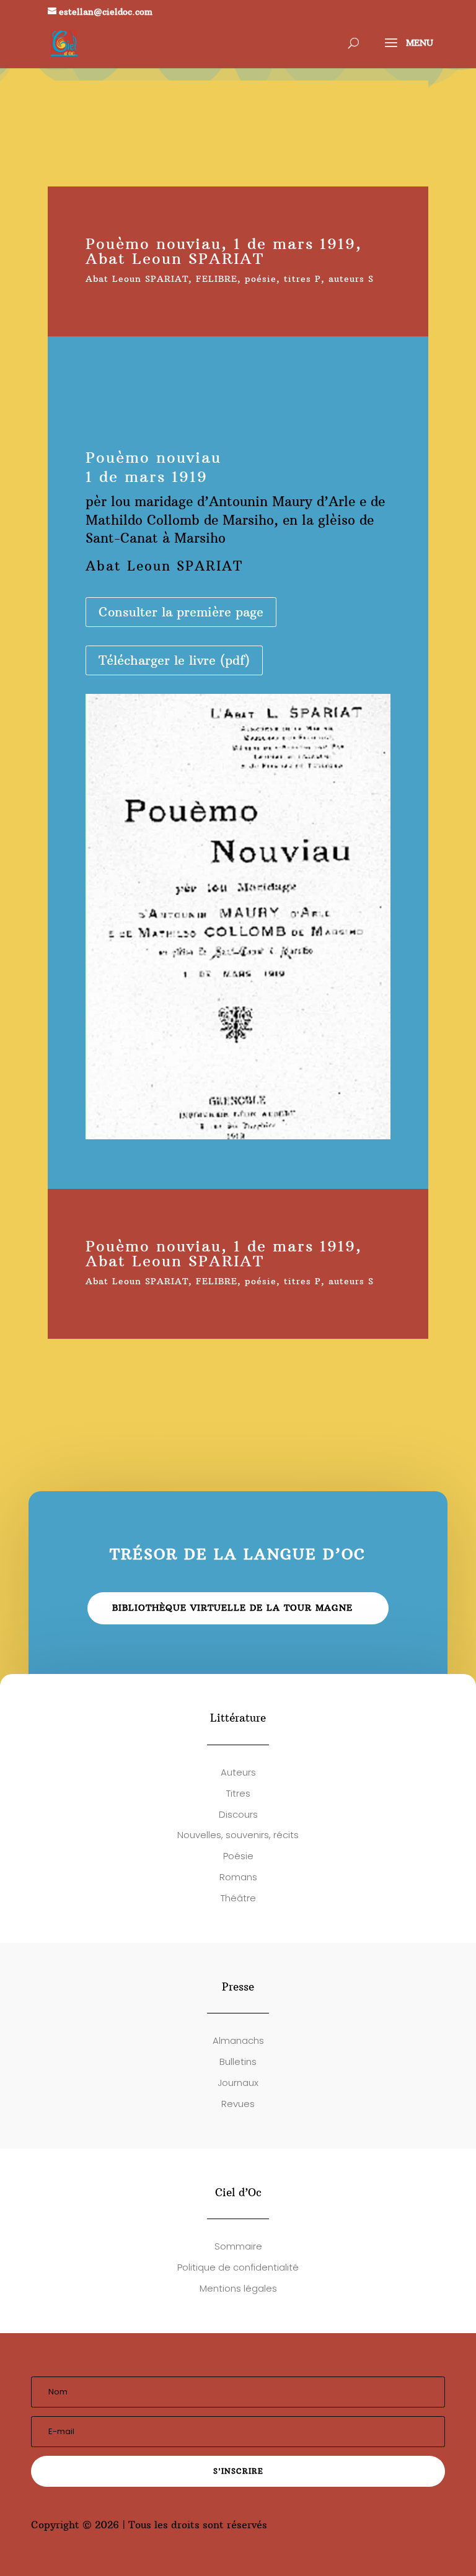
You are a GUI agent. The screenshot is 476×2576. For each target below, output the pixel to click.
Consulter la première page (181, 612)
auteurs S (351, 279)
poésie (261, 279)
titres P (302, 279)
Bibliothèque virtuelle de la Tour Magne (232, 1608)
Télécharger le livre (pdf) (174, 660)
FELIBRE (217, 279)
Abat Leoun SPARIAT (137, 279)
